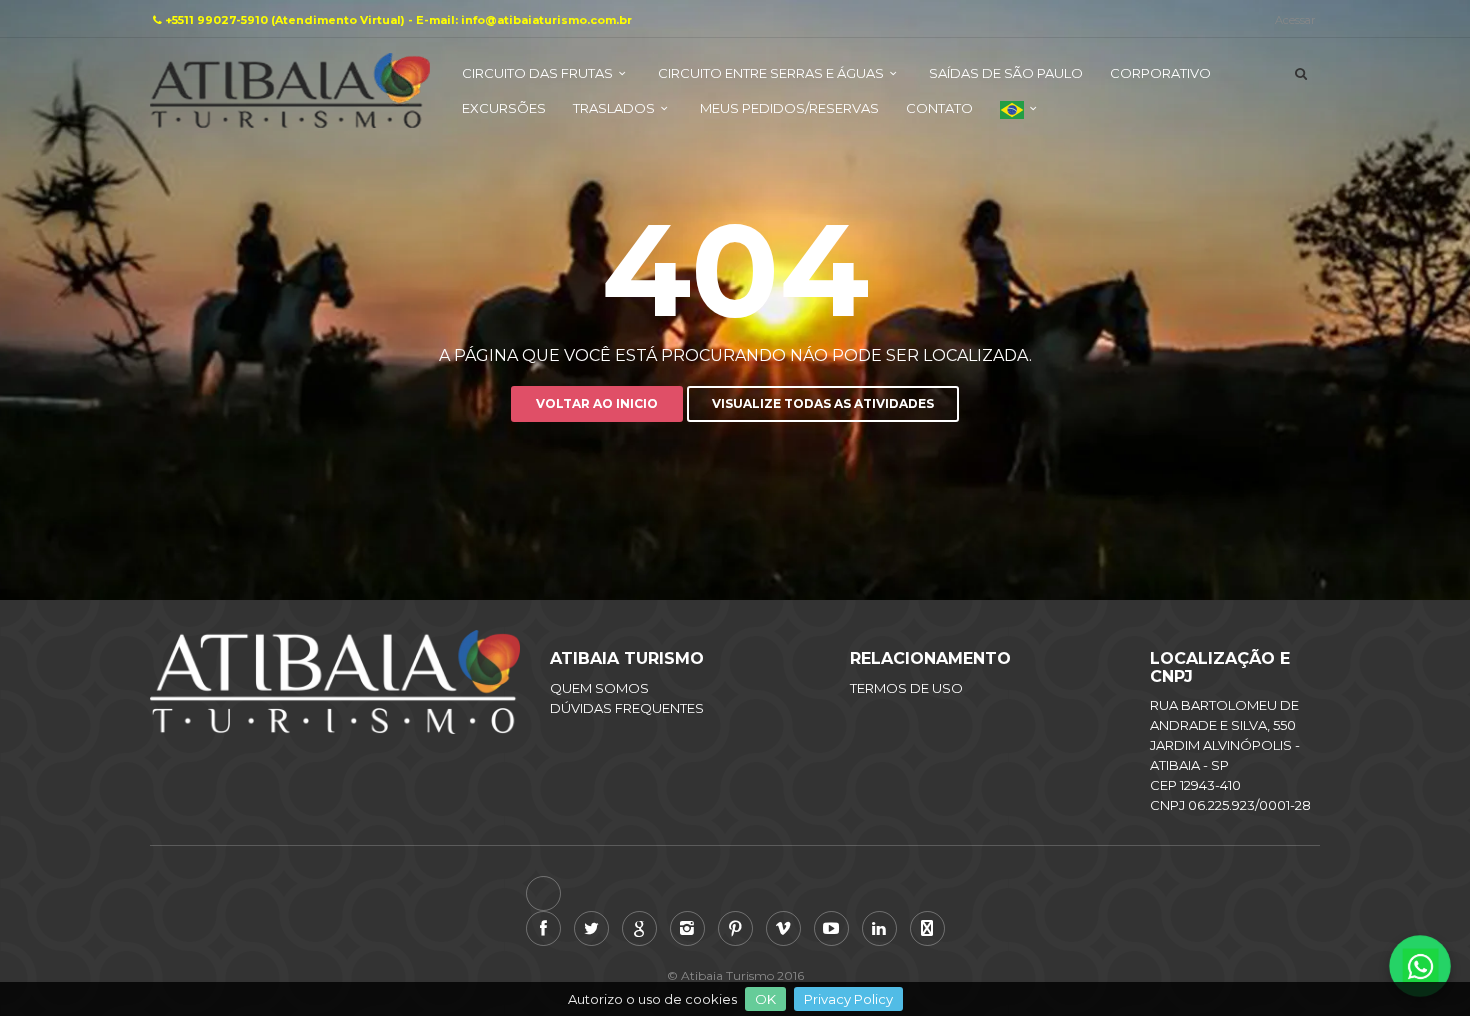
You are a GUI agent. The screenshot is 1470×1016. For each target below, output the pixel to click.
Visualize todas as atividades (823, 403)
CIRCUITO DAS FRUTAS (537, 73)
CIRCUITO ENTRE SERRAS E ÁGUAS (771, 73)
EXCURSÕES (504, 108)
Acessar (1295, 20)
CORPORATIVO (1160, 73)
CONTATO (939, 108)
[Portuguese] (1021, 117)
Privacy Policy (848, 999)
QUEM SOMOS (599, 688)
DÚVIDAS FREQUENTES (627, 708)
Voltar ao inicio (597, 403)
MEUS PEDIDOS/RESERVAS (789, 108)
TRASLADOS (614, 108)
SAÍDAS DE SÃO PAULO (1006, 73)
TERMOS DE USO (906, 688)
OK (765, 999)
